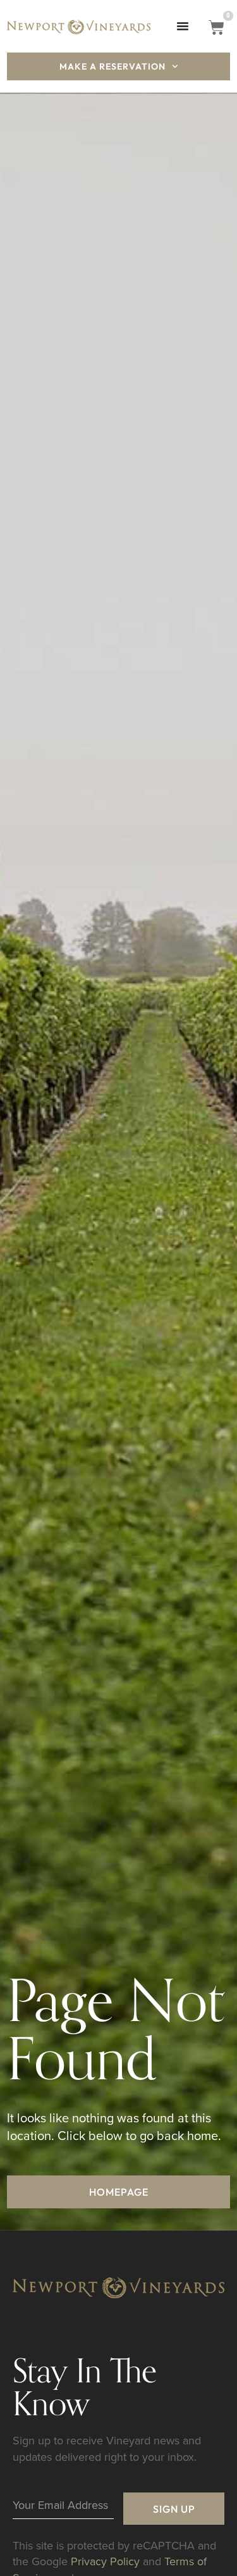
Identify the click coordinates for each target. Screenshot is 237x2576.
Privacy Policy (105, 2561)
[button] (183, 26)
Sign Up (174, 2509)
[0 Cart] (216, 28)
